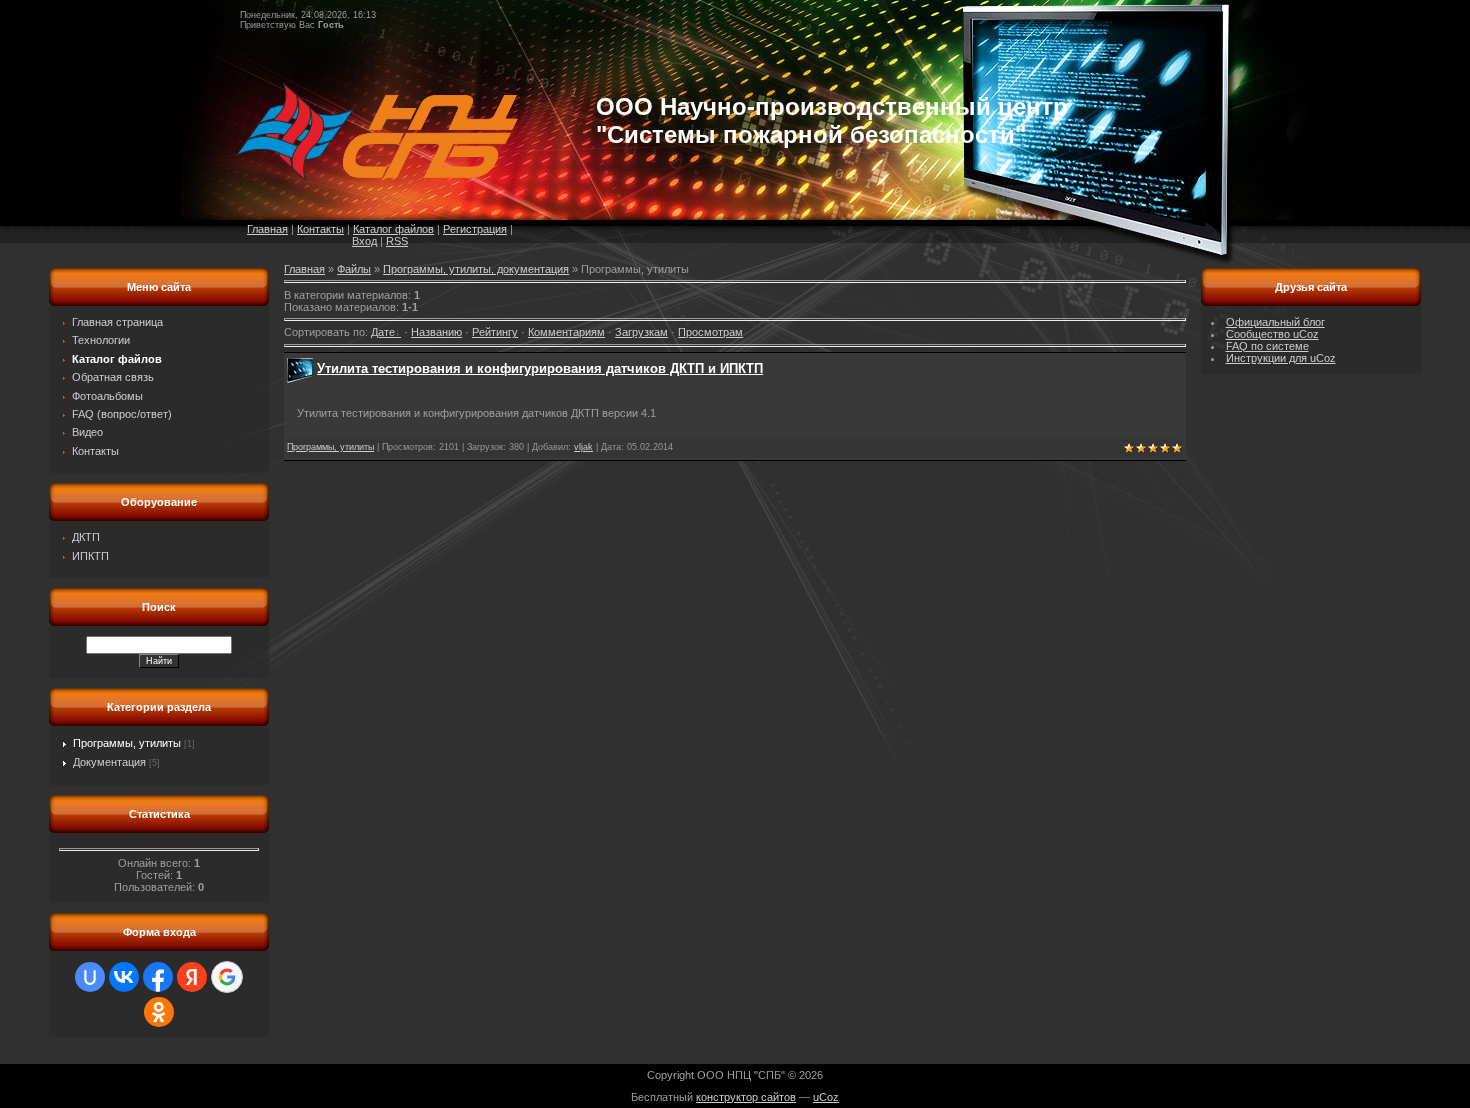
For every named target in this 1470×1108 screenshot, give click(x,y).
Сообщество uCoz (1272, 334)
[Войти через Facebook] (158, 977)
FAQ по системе (1267, 346)
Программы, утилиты (127, 743)
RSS (397, 241)
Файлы (354, 269)
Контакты (320, 229)
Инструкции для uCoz (1281, 358)
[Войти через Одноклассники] (159, 1012)
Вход (364, 241)
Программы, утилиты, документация (476, 269)
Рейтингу (495, 332)
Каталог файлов (393, 229)
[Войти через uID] (90, 977)
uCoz (826, 1097)
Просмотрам (710, 332)
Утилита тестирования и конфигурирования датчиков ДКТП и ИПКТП (540, 368)
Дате (383, 332)
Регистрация (475, 229)
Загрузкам (641, 332)
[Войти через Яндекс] (192, 977)
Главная (267, 229)
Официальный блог (1275, 322)
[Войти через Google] (227, 977)
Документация (109, 762)
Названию (436, 332)
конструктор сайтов (746, 1097)
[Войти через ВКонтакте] (124, 977)
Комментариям (566, 332)
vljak (583, 447)
